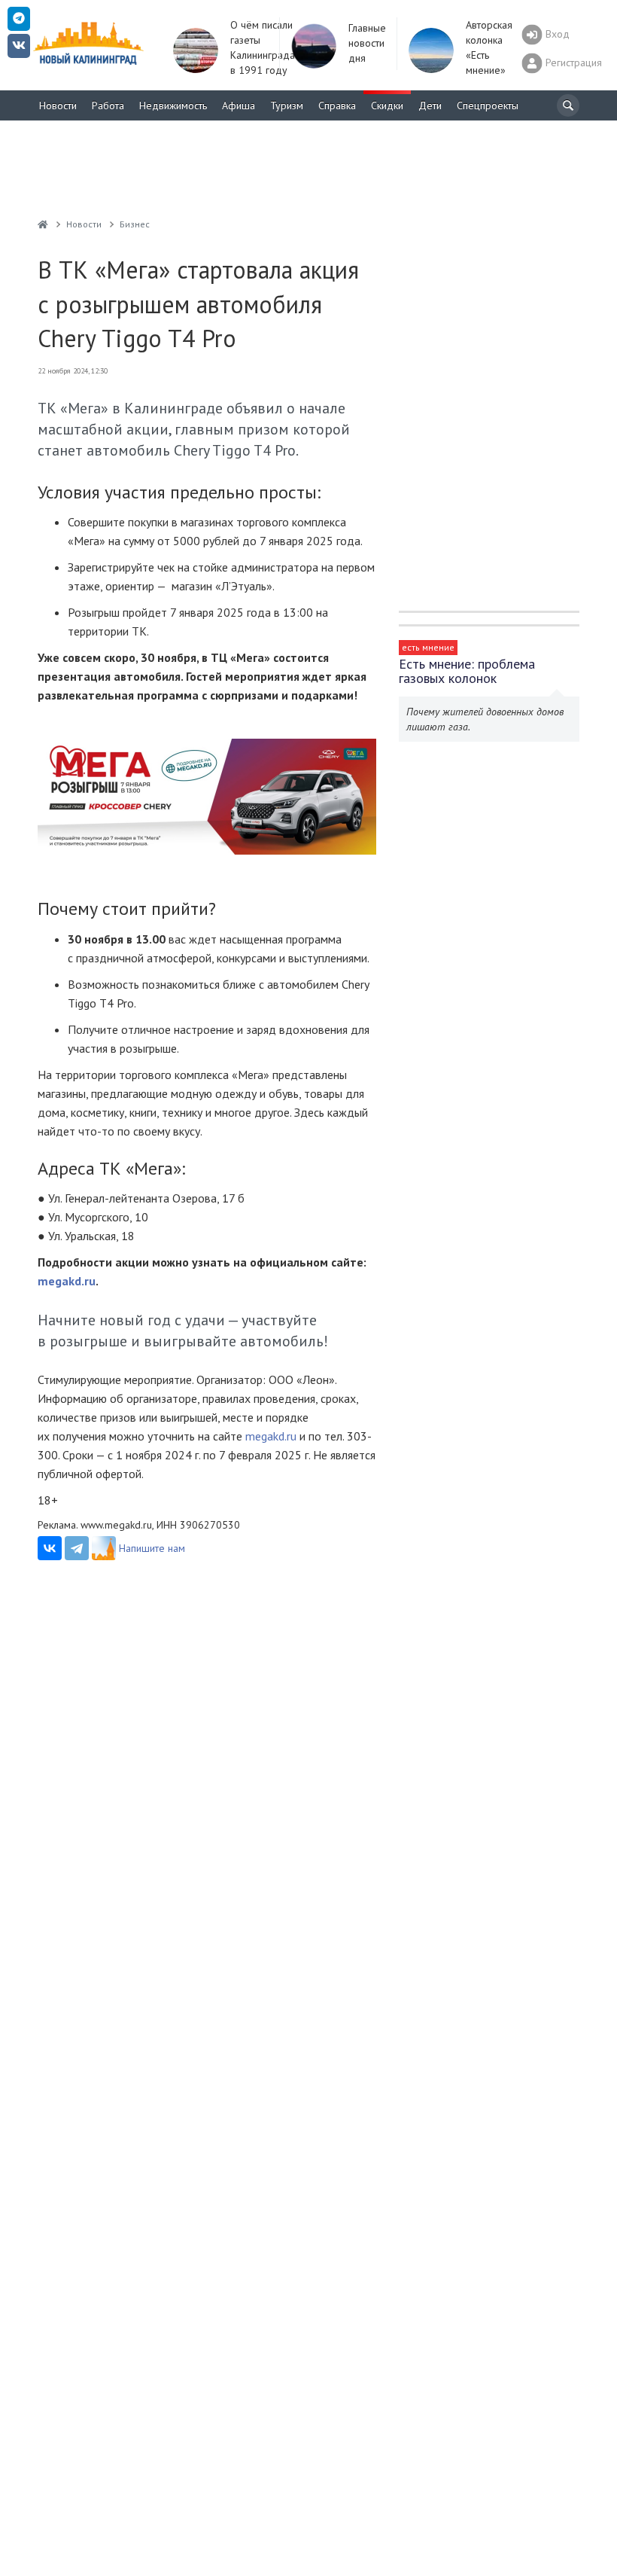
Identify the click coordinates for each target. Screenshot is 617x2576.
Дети (430, 105)
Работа (108, 105)
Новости (58, 105)
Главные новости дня (367, 43)
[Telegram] (77, 1548)
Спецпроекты (488, 105)
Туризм (287, 105)
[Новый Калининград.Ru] (43, 224)
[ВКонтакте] (50, 1548)
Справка (337, 105)
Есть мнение (428, 647)
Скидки (387, 105)
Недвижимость (173, 105)
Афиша (239, 105)
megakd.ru (271, 1436)
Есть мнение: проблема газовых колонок (467, 671)
